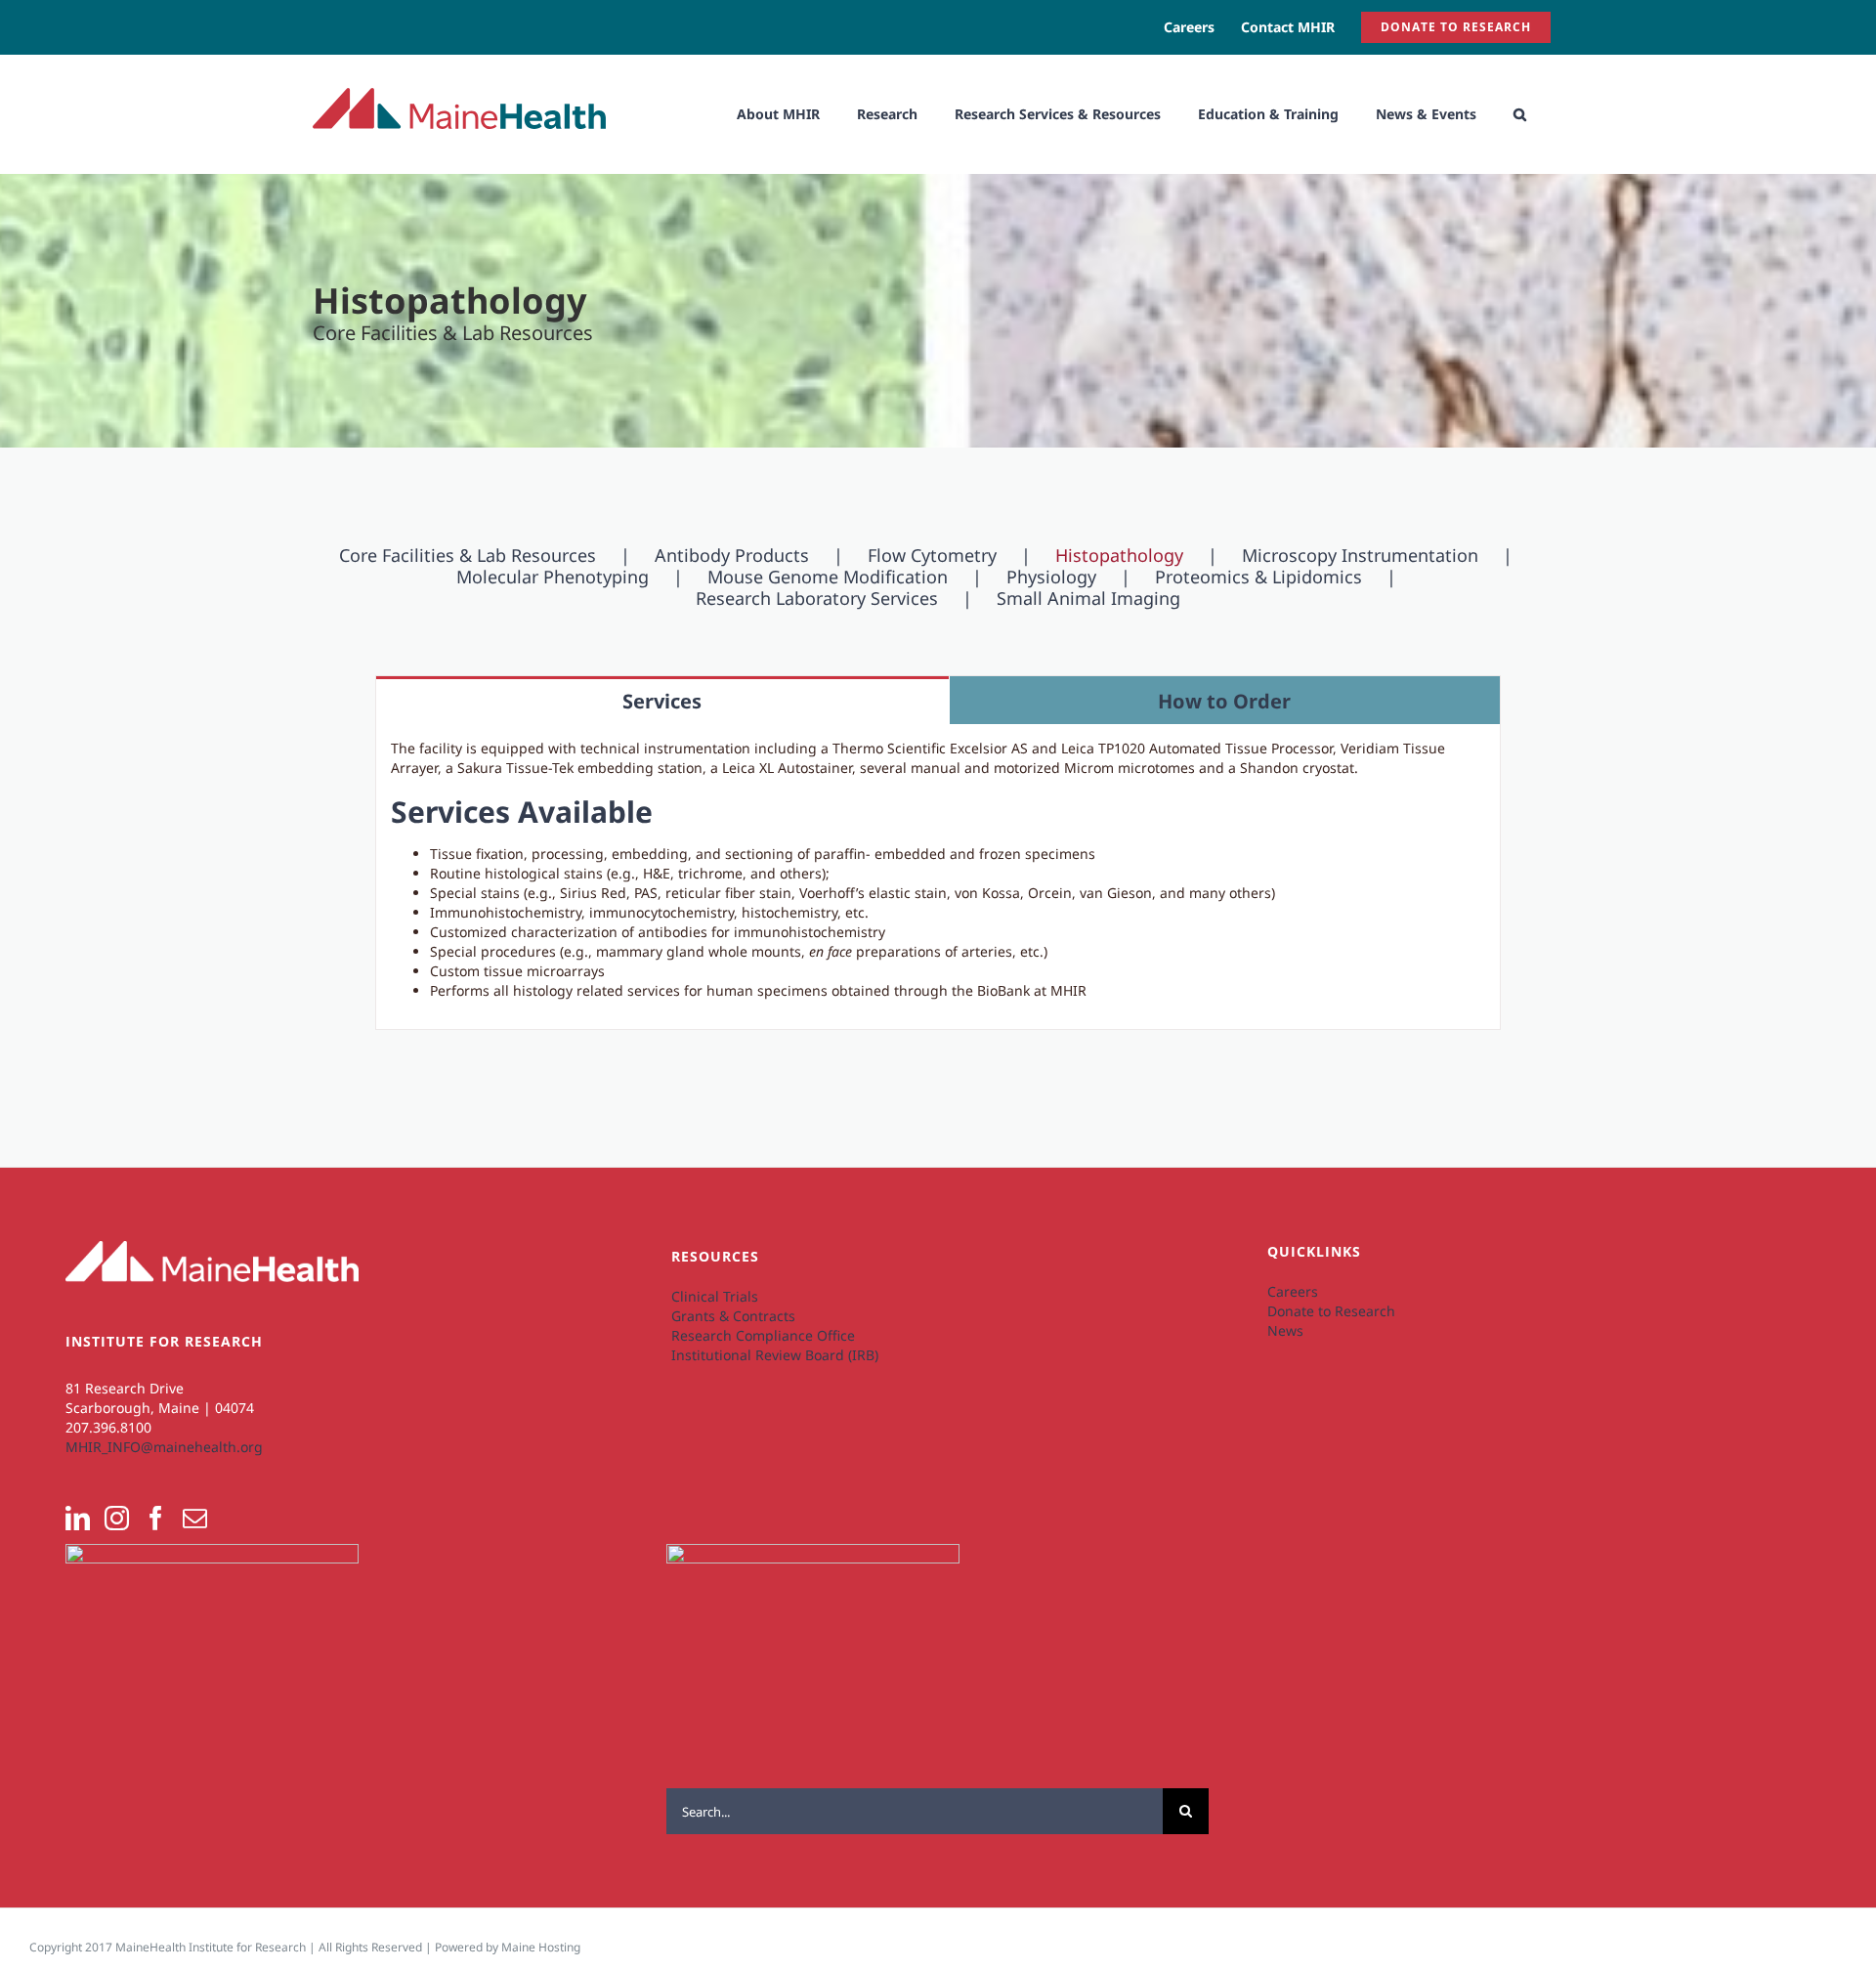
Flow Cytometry (932, 555)
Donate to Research (1331, 1311)
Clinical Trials (715, 1296)
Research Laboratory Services (817, 598)
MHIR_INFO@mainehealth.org (164, 1447)
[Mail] (195, 1518)
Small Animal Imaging (1088, 598)
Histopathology (1119, 555)
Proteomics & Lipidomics (1258, 577)
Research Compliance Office (763, 1335)
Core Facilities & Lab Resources (468, 555)
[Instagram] (117, 1518)
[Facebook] (156, 1518)
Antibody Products (732, 555)
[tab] (662, 700)
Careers (1293, 1291)
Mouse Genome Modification (828, 577)
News (1285, 1330)
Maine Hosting (541, 1947)
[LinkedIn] (78, 1518)
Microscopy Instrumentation (1360, 555)
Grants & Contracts (733, 1316)
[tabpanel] (938, 877)
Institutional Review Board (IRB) (775, 1355)
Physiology (1051, 577)
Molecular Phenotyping (553, 577)
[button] (1520, 114)
